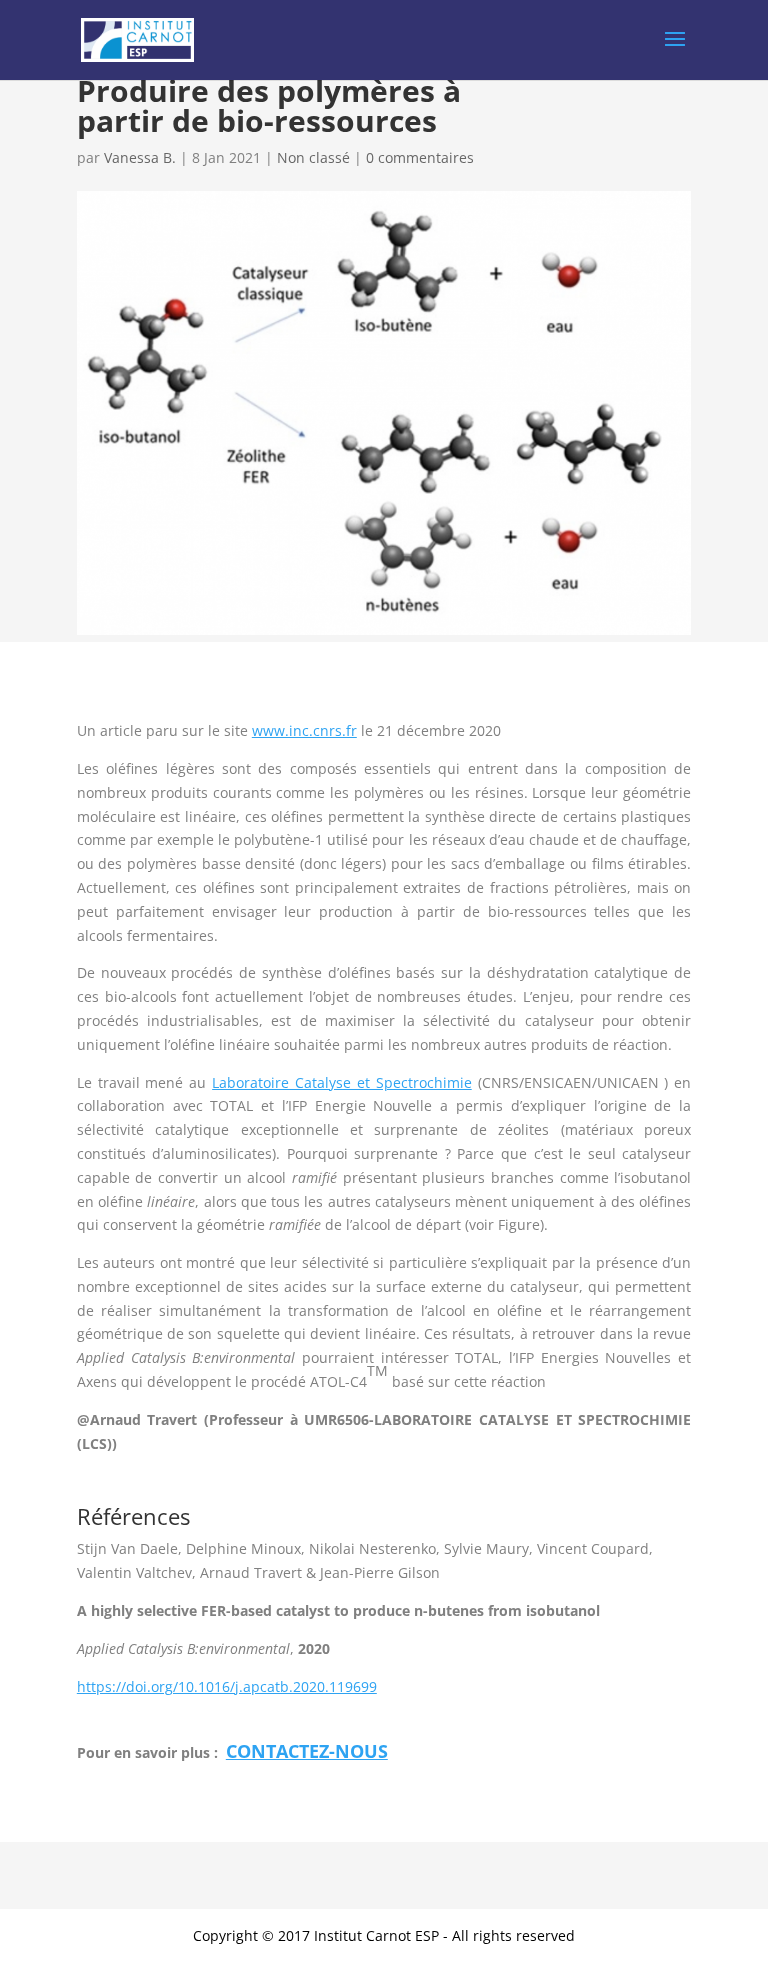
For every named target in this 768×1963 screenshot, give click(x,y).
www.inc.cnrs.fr (304, 730)
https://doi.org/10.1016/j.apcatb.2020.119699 (227, 1686)
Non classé (313, 157)
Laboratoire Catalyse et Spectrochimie (342, 1082)
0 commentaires (420, 157)
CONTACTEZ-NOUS (307, 1751)
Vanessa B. (140, 157)
